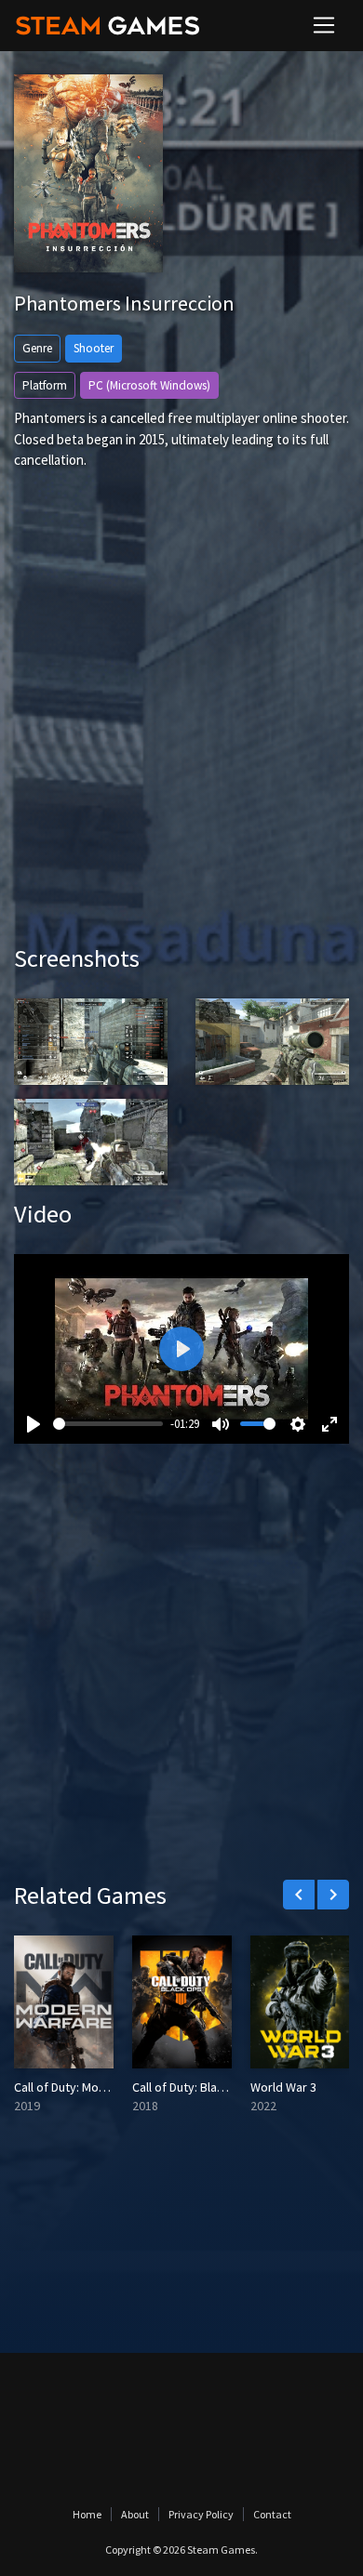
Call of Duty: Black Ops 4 (199, 2087)
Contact (272, 2514)
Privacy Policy (201, 2514)
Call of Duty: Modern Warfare (93, 2087)
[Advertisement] (181, 734)
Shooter (94, 348)
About (135, 2514)
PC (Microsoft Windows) (149, 385)
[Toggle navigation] (324, 25)
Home (87, 2514)
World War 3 (283, 2087)
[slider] (108, 1424)
